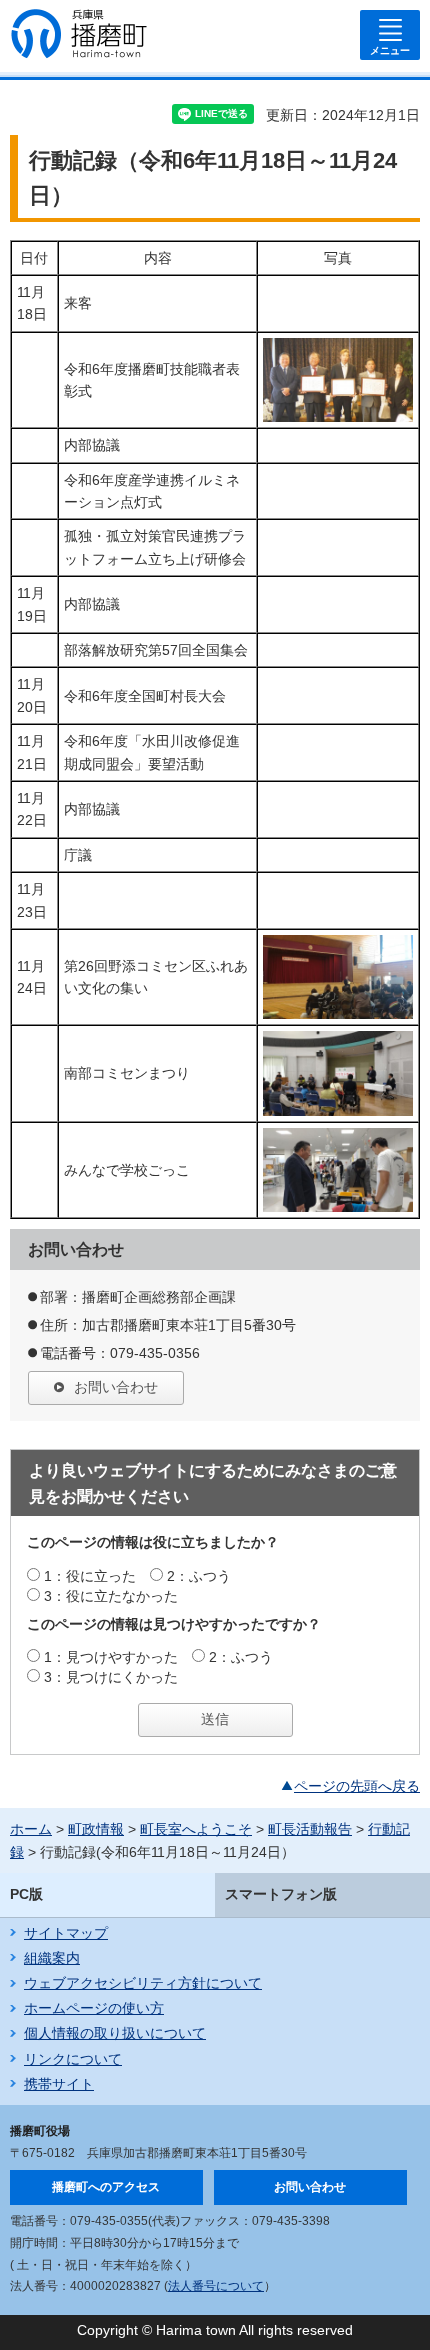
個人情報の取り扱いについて (115, 2033)
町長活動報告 (310, 1829)
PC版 (26, 1894)
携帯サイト (59, 2084)
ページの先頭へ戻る (357, 1786)
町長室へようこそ (196, 1829)
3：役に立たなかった (111, 1596)
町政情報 (96, 1829)
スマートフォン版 (281, 1894)
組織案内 (52, 1958)
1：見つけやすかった (111, 1657)
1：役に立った (90, 1576)
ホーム (31, 1829)
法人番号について (216, 2286)
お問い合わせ (116, 1387)
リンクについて (73, 2059)
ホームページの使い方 (94, 2008)
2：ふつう (199, 1576)
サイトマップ (66, 1933)
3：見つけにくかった (111, 1677)
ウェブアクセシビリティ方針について (143, 1983)
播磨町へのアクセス (106, 2187)
